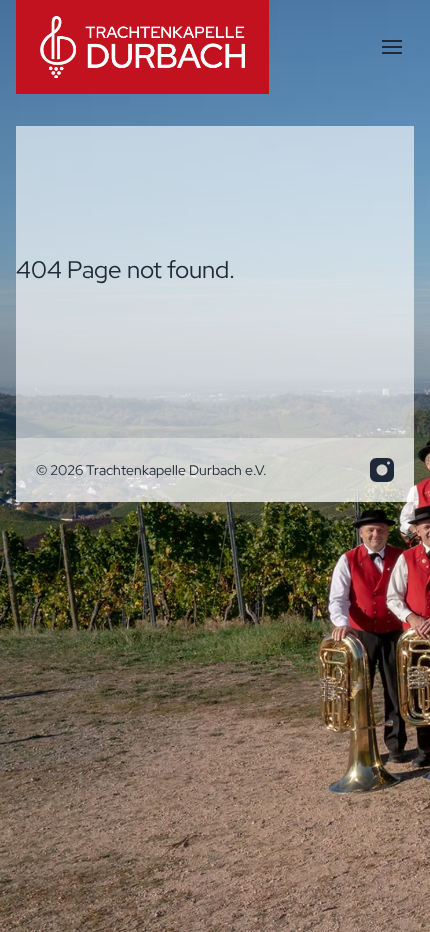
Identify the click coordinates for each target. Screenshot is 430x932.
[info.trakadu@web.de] (382, 470)
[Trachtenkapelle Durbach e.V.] (142, 47)
